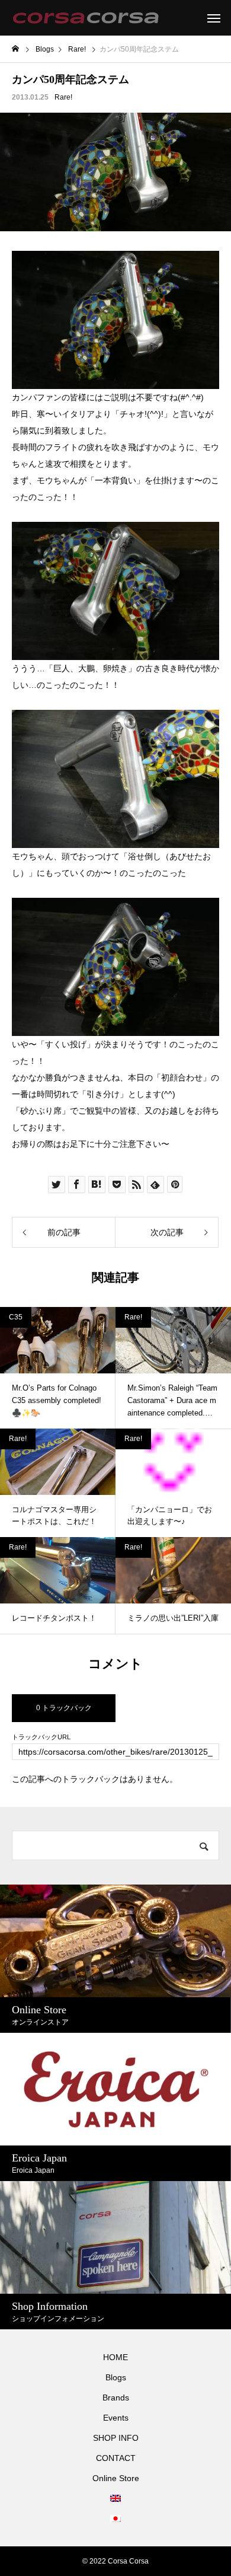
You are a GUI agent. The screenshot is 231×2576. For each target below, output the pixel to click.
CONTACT (116, 2458)
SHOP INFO (116, 2438)
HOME (115, 2357)
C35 (16, 1317)
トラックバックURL (41, 1737)
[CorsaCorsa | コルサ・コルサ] (86, 18)
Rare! (63, 97)
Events (116, 2418)
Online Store (116, 2478)
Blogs (116, 2377)
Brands (116, 2398)
